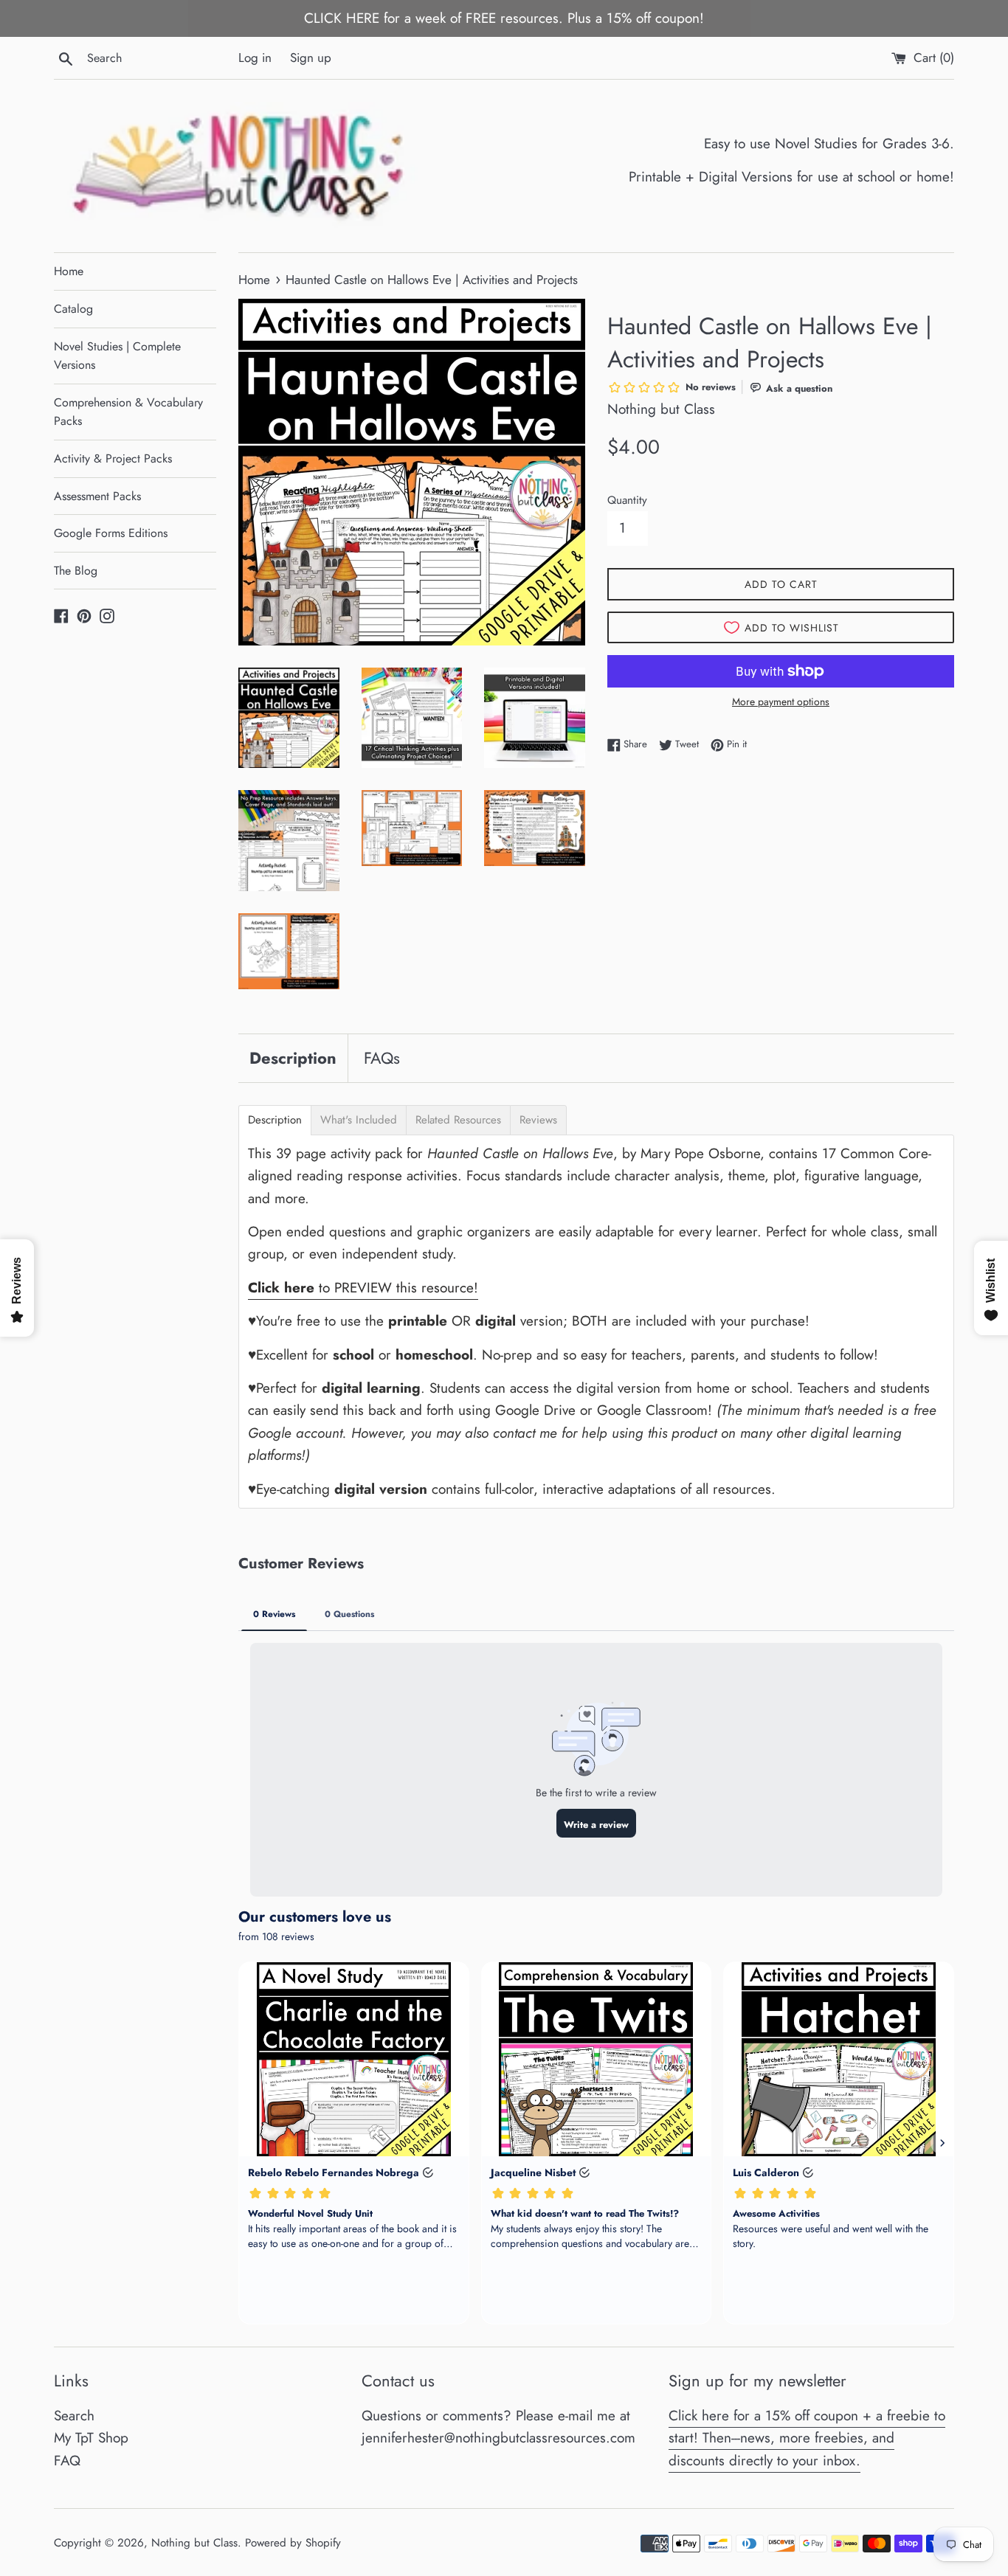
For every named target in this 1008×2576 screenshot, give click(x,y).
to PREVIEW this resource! (363, 1288)
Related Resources (458, 1120)
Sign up (311, 58)
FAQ (67, 2461)
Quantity (627, 500)
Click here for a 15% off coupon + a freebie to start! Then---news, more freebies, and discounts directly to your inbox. (807, 2438)
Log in (255, 58)
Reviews (538, 1120)
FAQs (382, 1058)
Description (293, 1058)
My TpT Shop (91, 2438)
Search (74, 2416)
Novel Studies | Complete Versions (117, 356)
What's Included (359, 1120)
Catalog (73, 309)
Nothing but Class (194, 2543)
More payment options (781, 702)
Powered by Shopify (293, 2543)
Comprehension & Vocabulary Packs (128, 412)
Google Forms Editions (111, 533)
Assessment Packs (97, 496)
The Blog (76, 571)
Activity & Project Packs (113, 458)
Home (69, 271)
